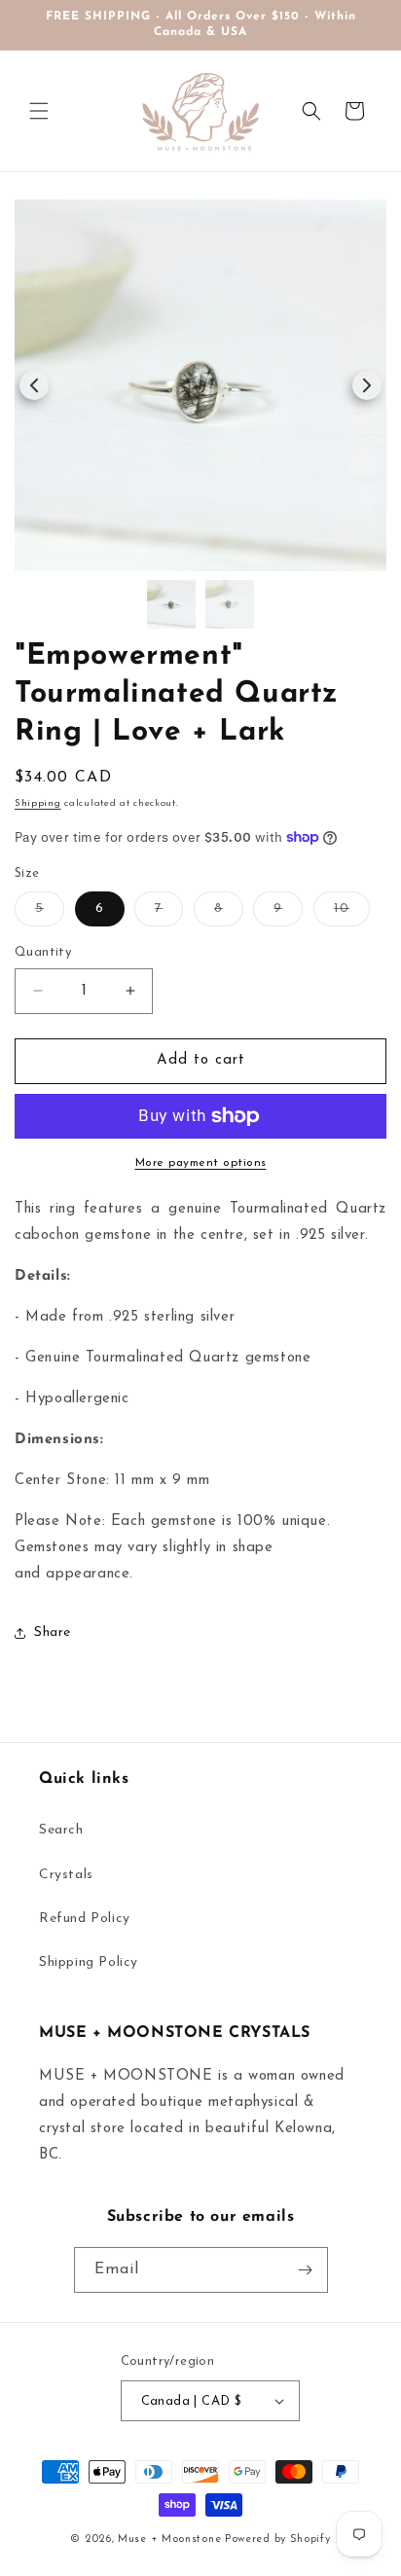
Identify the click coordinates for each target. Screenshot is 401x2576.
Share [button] (53, 1633)
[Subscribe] (306, 2270)
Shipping (38, 803)
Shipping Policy (89, 1962)
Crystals (66, 1875)
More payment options (201, 1163)
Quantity (43, 952)
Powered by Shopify (278, 2540)
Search (61, 1830)
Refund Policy (85, 1919)
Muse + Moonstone (171, 2540)
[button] (39, 111)
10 (352, 913)
